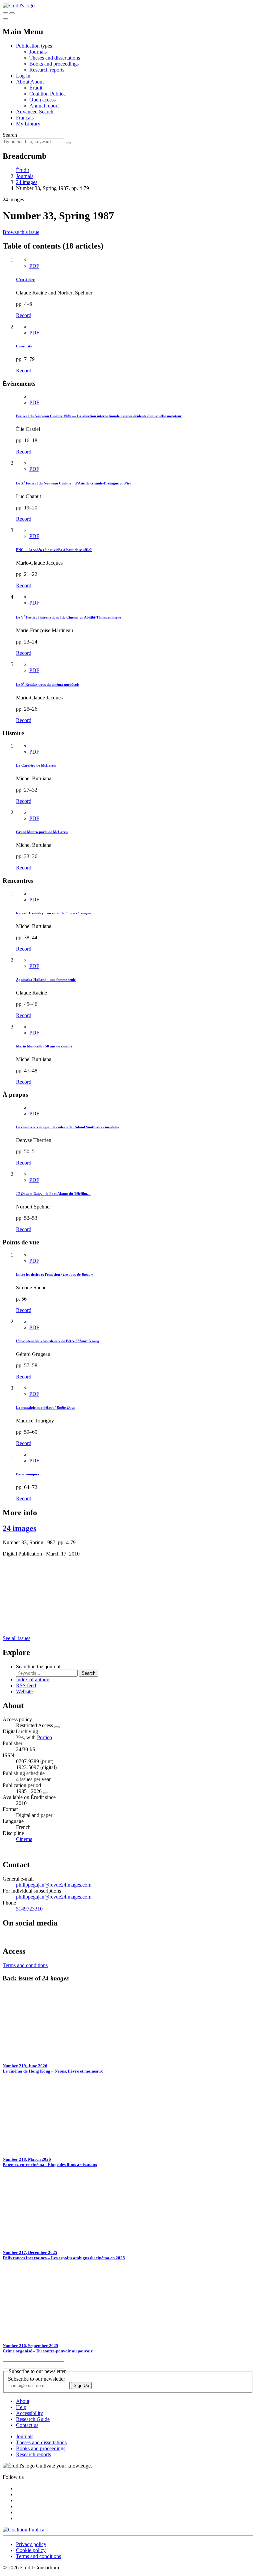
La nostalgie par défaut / (45, 1407)
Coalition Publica (47, 94)
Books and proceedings (54, 64)
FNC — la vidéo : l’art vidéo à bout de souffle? (54, 550)
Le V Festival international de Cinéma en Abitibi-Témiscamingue (68, 617)
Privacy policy (31, 2544)
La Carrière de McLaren (36, 765)
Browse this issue (21, 232)
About (37, 82)
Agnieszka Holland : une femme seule (46, 980)
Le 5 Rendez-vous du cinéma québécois (48, 684)
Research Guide (33, 2419)
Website (24, 1691)
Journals (38, 52)
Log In (23, 76)
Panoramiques (27, 1474)
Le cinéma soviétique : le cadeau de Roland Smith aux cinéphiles (67, 1127)
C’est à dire (25, 279)
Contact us (27, 2425)
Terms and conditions (25, 1965)
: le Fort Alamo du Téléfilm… (53, 1194)
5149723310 (29, 1909)
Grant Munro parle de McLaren (42, 832)
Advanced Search (35, 112)
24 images (27, 182)
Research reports (47, 70)
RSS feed (26, 1685)
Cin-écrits (24, 346)
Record (24, 315)
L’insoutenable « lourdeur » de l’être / (58, 1341)
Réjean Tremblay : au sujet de (53, 913)
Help (21, 2407)
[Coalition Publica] (23, 2530)
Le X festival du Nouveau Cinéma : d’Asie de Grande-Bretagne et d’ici (73, 483)
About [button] (23, 82)
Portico (44, 1737)
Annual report (44, 106)
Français (25, 118)
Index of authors (33, 1679)
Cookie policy (31, 2550)
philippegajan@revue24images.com (54, 1885)
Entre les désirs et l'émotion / (54, 1274)
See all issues (16, 1638)
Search (10, 135)
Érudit (36, 88)
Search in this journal (38, 1666)
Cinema (24, 1839)
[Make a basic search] (5, 13)
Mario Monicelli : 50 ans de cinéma (44, 1046)
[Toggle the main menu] (5, 19)
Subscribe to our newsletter (36, 2379)
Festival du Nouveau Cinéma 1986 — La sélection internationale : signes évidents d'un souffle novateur (99, 416)
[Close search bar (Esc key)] (12, 13)
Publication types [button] (34, 46)
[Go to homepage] (19, 5)
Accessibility (29, 2413)
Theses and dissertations (55, 58)
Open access (42, 100)
